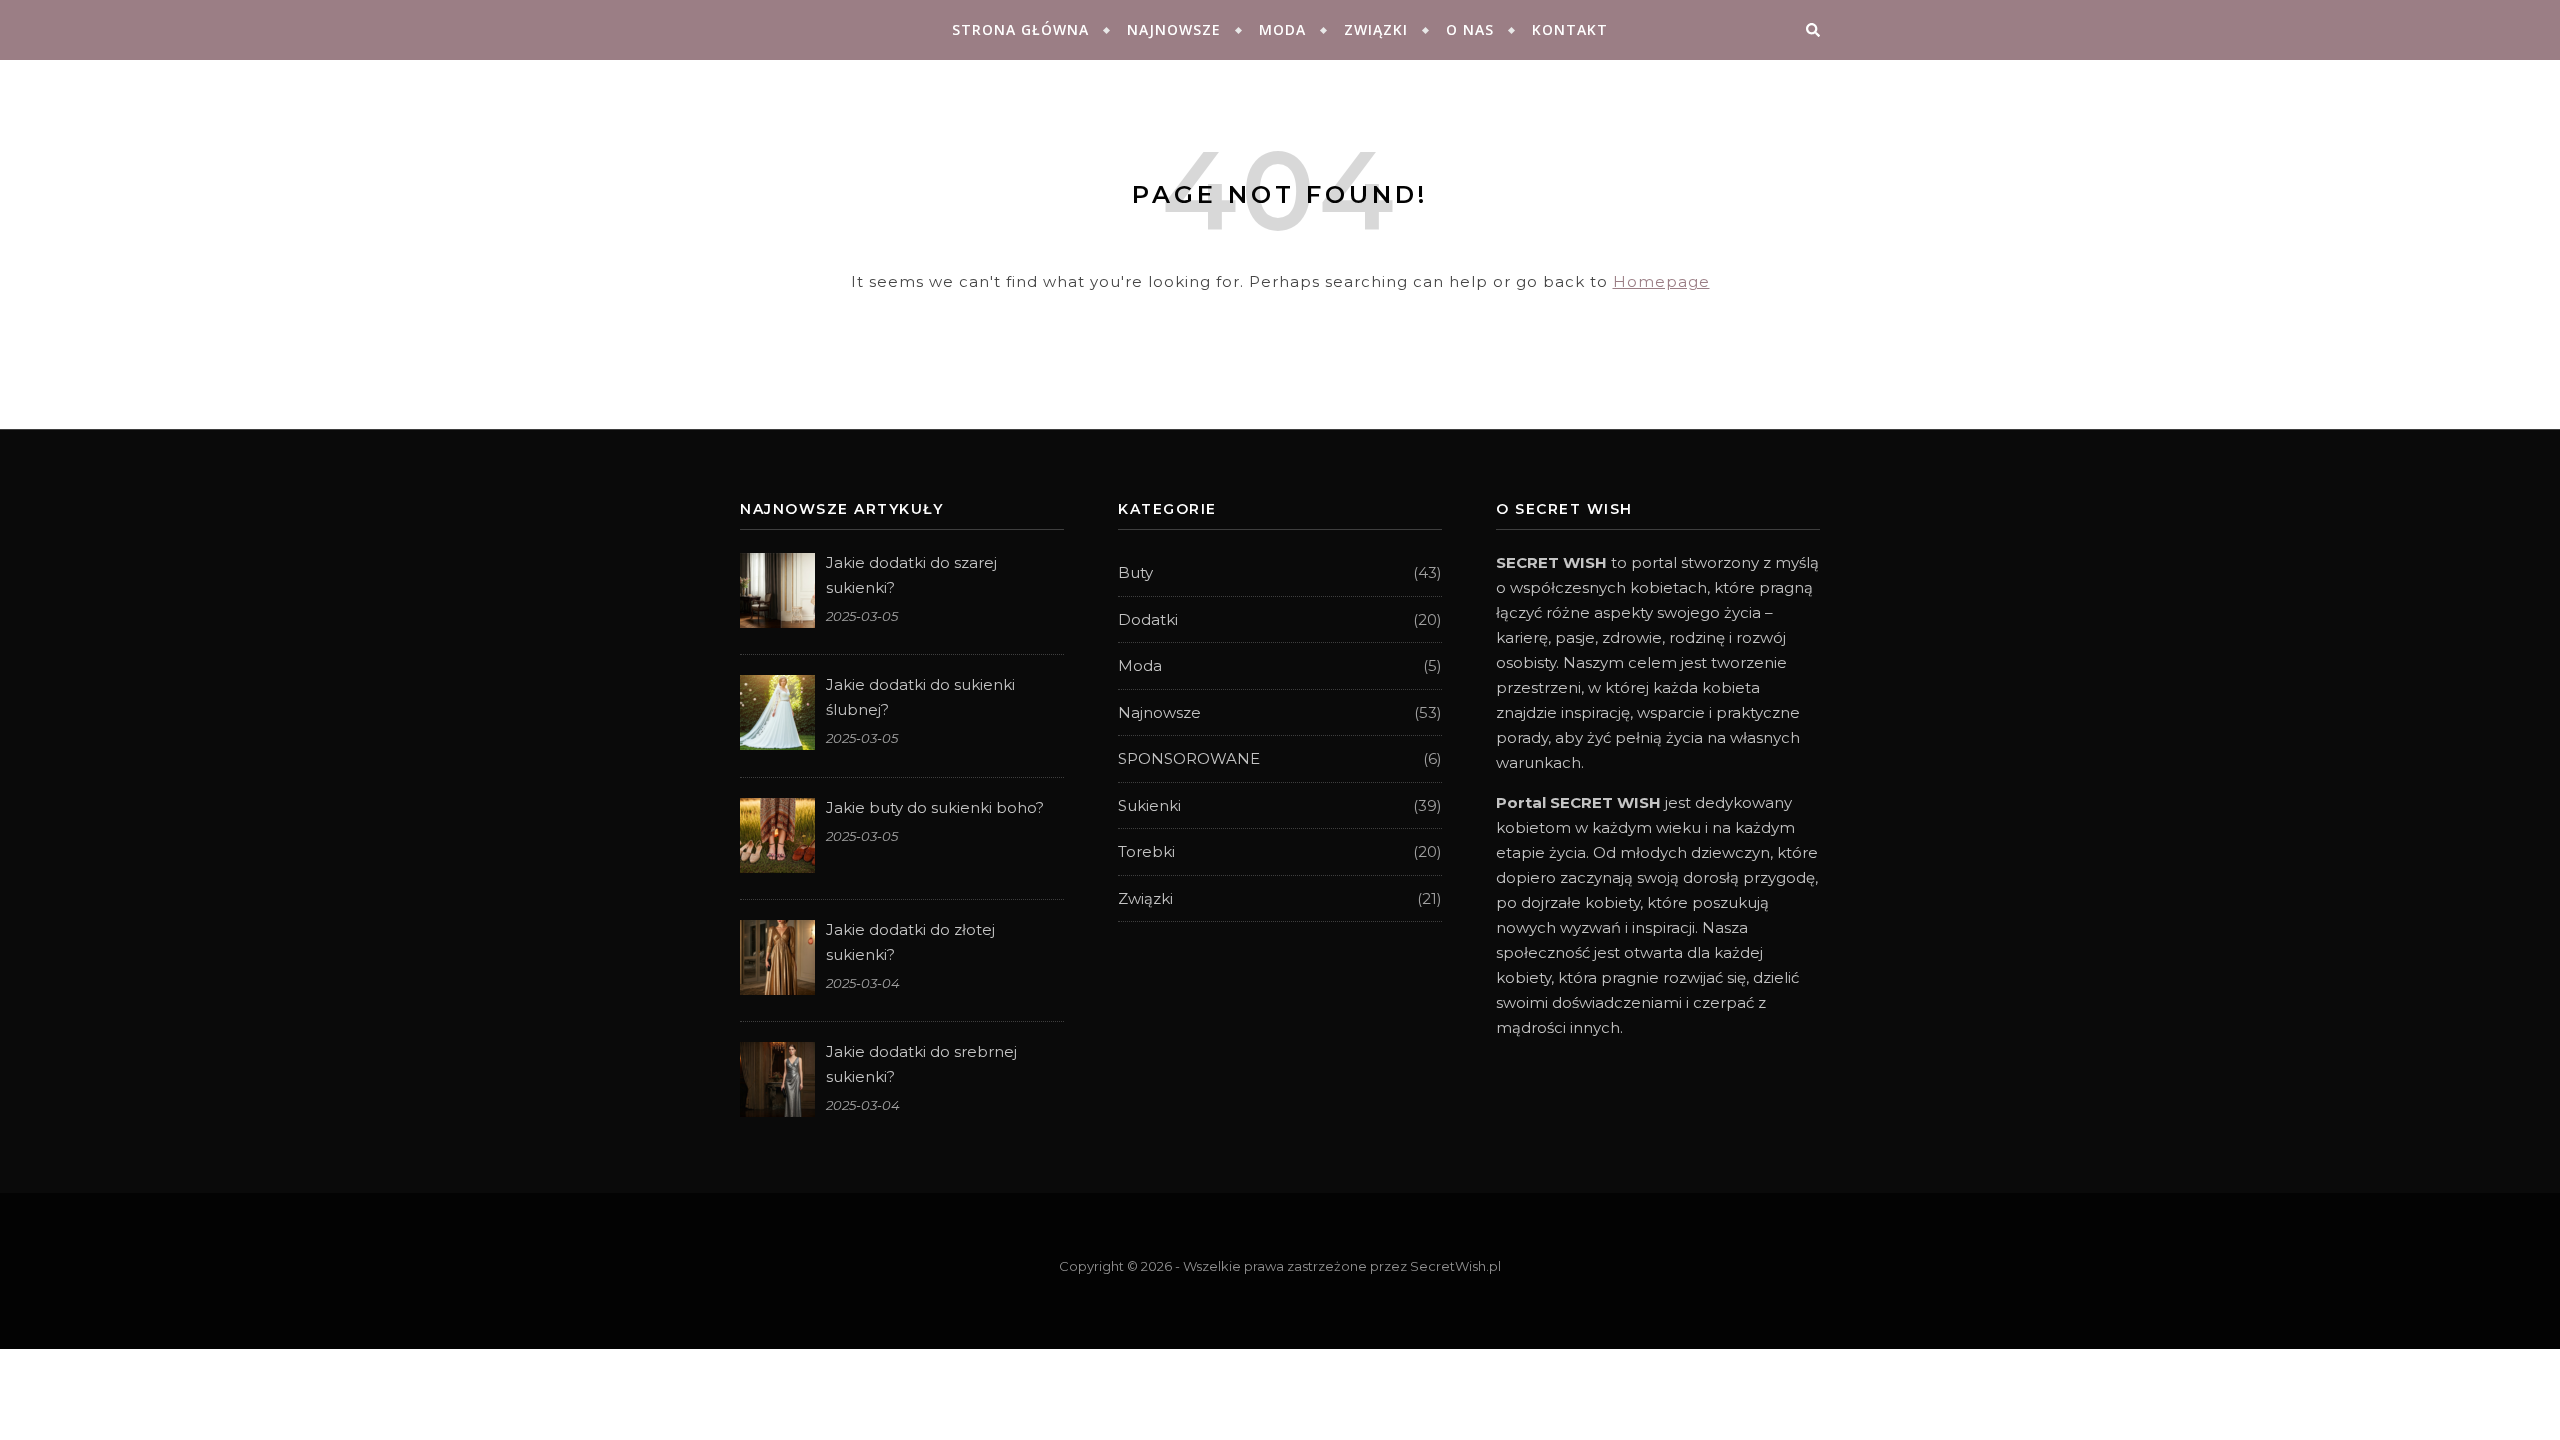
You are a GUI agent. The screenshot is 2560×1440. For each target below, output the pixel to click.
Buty (1135, 572)
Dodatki (1148, 619)
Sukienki (1149, 805)
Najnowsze (1174, 29)
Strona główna (1020, 29)
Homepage (1661, 281)
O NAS (1470, 29)
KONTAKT (1570, 29)
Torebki (1146, 851)
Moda (1282, 29)
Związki (1376, 29)
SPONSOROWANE (1189, 758)
